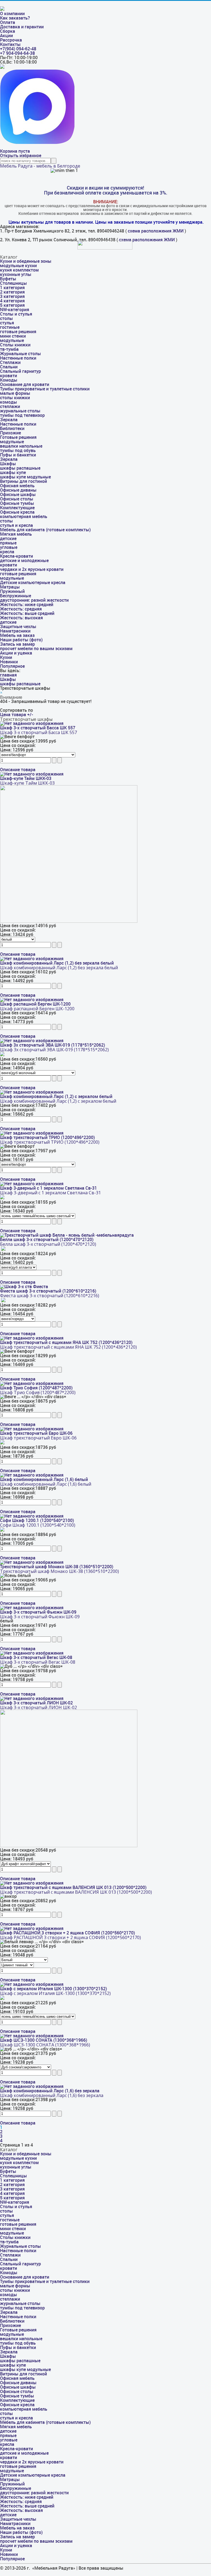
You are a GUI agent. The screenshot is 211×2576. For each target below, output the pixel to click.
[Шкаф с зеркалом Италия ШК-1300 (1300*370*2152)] (32, 1984)
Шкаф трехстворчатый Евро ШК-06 (36, 1433)
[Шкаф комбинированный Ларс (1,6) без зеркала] (32, 2086)
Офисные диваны (18, 490)
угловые (9, 547)
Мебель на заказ (17, 635)
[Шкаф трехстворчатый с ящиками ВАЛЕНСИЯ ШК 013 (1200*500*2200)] (32, 1883)
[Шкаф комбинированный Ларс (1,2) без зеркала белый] (32, 959)
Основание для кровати (25, 384)
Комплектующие (17, 508)
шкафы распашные (20, 468)
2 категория (12, 292)
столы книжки (15, 398)
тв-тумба (9, 349)
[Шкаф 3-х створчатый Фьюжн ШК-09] (32, 1608)
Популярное (12, 666)
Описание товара (18, 770)
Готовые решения (18, 437)
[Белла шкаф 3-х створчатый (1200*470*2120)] (67, 1235)
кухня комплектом (19, 270)
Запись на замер (17, 644)
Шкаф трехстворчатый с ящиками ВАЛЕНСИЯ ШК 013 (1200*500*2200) (73, 1887)
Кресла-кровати (16, 556)
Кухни (6, 657)
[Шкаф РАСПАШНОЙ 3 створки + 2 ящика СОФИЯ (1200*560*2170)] (32, 1928)
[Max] (37, 142)
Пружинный (12, 591)
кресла (7, 552)
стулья (7, 323)
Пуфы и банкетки (18, 455)
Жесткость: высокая (21, 618)
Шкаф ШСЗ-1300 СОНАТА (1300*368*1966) (44, 2040)
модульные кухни (18, 266)
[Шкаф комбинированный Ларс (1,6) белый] (32, 1475)
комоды (9, 402)
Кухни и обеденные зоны (26, 261)
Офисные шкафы (18, 495)
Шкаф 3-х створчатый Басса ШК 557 (38, 728)
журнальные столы (20, 411)
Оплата (8, 22)
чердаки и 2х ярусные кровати (32, 569)
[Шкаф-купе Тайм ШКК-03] (32, 774)
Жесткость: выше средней (27, 613)
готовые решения (18, 332)
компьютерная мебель (24, 517)
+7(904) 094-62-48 (18, 49)
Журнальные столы (20, 354)
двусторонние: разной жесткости (34, 600)
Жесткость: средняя (21, 609)
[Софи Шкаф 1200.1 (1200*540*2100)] (32, 1516)
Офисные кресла (17, 512)
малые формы (15, 393)
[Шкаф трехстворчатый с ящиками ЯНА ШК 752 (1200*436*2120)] (32, 1338)
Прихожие (10, 433)
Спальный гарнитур (20, 371)
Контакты (10, 44)
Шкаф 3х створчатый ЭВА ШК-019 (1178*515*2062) (52, 1045)
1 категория (12, 288)
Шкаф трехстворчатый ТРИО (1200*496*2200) (47, 1138)
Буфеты (8, 279)
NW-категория (15, 310)
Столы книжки (15, 345)
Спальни (9, 367)
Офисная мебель (17, 486)
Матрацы (10, 587)
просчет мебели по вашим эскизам (36, 649)
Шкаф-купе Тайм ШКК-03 (26, 778)
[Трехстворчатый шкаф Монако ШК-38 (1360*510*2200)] (32, 1562)
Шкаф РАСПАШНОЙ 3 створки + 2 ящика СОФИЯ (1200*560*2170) (67, 1933)
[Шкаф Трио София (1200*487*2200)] (32, 1383)
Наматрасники (15, 631)
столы (6, 318)
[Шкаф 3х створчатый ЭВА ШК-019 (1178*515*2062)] (32, 1041)
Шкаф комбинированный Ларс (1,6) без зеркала (50, 2091)
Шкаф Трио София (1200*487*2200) (36, 1388)
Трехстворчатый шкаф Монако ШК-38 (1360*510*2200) (57, 1567)
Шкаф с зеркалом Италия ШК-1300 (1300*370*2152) (53, 1989)
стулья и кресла (16, 525)
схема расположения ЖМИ (156, 231)
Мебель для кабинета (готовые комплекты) (45, 530)
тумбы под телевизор (22, 415)
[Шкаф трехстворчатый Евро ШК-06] (32, 1429)
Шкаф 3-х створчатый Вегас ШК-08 (36, 1657)
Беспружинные (16, 596)
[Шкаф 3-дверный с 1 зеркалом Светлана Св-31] (32, 1184)
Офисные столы (17, 499)
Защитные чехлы (18, 627)
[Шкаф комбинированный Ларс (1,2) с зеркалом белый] (32, 1092)
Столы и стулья (16, 314)
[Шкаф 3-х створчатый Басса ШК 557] (32, 723)
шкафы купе (13, 473)
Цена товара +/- (16, 715)
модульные (12, 340)
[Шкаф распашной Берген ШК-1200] (32, 1000)
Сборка (8, 31)
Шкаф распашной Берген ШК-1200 (35, 1004)
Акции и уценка (16, 653)
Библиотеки (12, 429)
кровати (9, 376)
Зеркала (9, 420)
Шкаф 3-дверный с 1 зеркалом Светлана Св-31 (48, 1188)
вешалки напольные (21, 446)
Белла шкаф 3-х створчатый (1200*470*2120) (47, 1240)
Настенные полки (18, 358)
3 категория (12, 296)
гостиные (10, 327)
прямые (8, 543)
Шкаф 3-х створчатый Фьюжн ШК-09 (38, 1612)
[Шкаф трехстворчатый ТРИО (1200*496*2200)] (32, 1133)
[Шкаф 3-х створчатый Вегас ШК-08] (32, 1653)
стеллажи (10, 406)
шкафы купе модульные (25, 477)
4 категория (12, 301)
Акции (6, 36)
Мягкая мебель (16, 534)
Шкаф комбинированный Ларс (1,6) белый (44, 1479)
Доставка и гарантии (22, 27)
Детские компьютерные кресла (33, 583)
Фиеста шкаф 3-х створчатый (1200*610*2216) (48, 1291)
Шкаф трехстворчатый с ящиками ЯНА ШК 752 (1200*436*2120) (66, 1342)
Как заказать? (15, 18)
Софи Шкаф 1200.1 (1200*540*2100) (37, 1520)
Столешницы (13, 283)
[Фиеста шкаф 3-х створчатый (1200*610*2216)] (24, 1287)
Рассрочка (11, 40)
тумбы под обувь (18, 451)
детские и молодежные (24, 561)
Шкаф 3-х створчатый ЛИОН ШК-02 (36, 1703)
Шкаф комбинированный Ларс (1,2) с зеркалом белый (56, 1097)
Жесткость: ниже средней (27, 605)
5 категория (12, 305)
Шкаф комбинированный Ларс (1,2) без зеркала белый (57, 963)
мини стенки (13, 336)
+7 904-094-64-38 (17, 53)
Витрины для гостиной (23, 481)
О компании (12, 14)
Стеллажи (10, 362)
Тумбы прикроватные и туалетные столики (45, 389)
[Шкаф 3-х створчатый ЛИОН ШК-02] (32, 1698)
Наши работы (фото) (21, 640)
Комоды (9, 380)
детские (8, 539)
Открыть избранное (21, 156)
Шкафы (8, 464)
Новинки (9, 662)
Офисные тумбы (17, 503)
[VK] (2, 67)
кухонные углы (16, 274)
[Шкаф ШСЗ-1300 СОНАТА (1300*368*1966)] (32, 2036)
